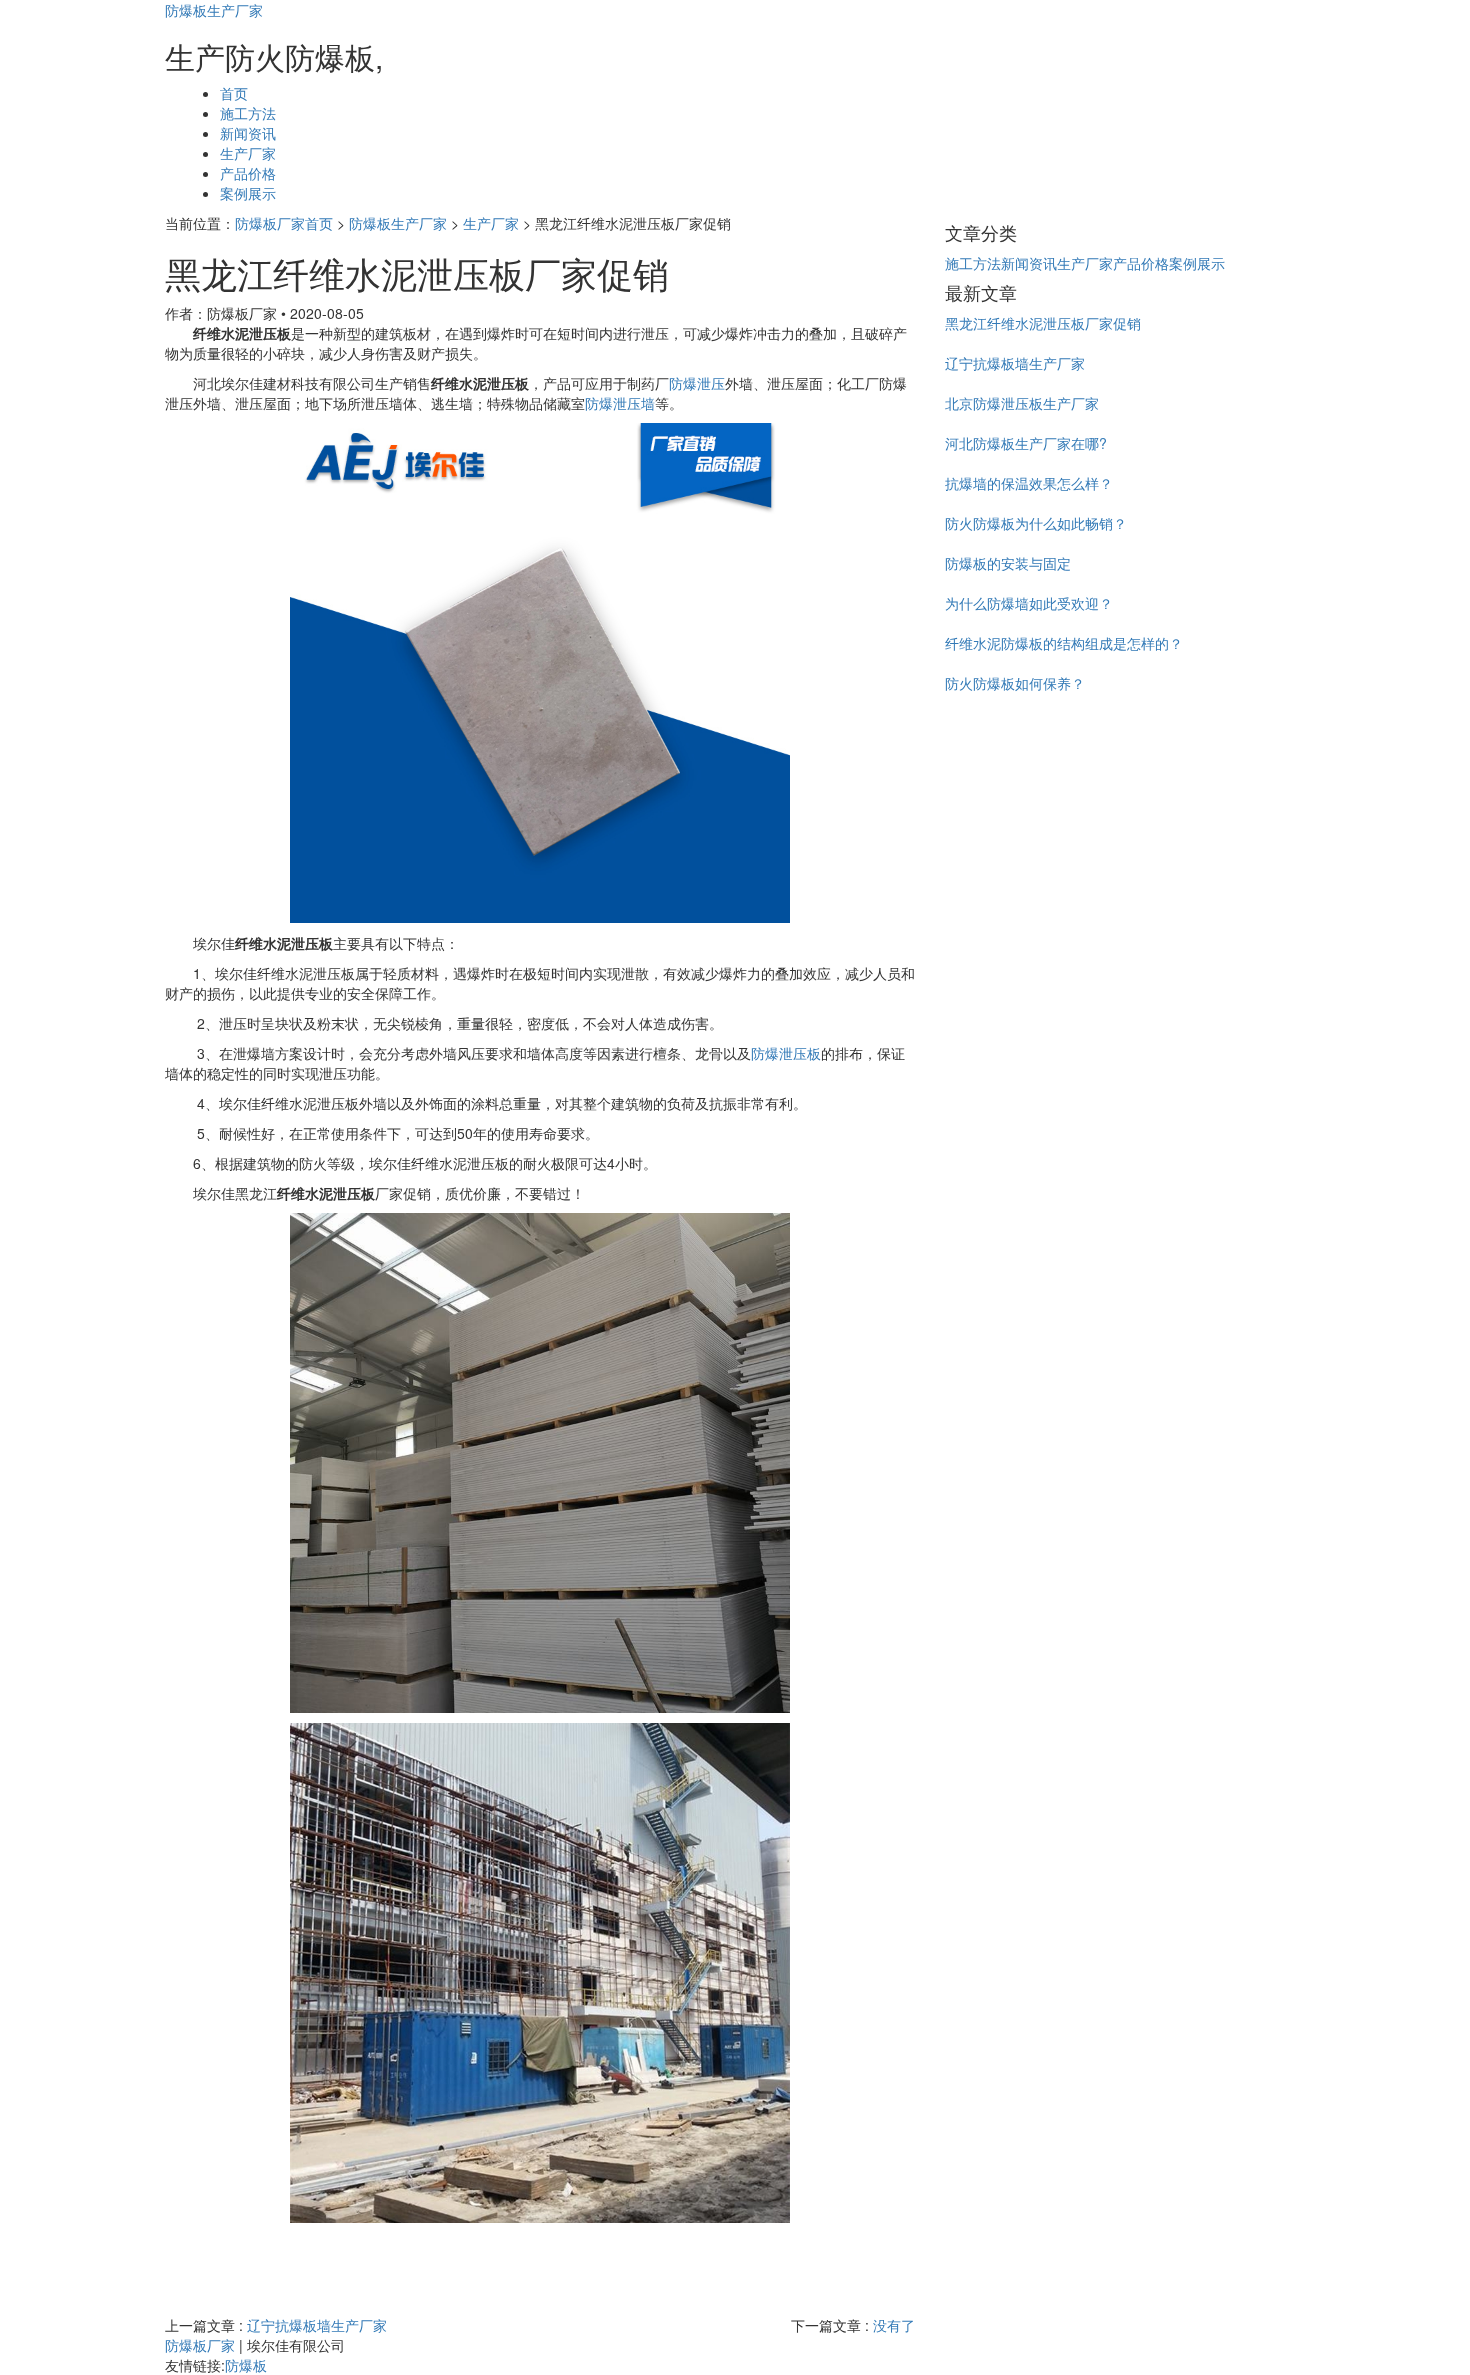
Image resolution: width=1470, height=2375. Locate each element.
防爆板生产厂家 (214, 10)
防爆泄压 (697, 383)
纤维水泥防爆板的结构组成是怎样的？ (1064, 643)
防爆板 (246, 2365)
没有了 (894, 2325)
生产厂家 (248, 153)
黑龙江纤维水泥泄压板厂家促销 (1043, 323)
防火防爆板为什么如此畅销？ (1036, 523)
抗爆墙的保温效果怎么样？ (1029, 483)
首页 (234, 93)
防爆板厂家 (200, 2345)
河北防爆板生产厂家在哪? (1026, 443)
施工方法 (248, 113)
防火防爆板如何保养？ (1015, 683)
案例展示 (248, 193)
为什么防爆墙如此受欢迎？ (1029, 603)
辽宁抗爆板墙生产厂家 (317, 2325)
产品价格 (248, 173)
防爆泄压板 (786, 1053)
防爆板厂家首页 (284, 223)
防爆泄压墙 (620, 403)
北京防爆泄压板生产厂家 (1022, 403)
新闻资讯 (248, 133)
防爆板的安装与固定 (1008, 563)
